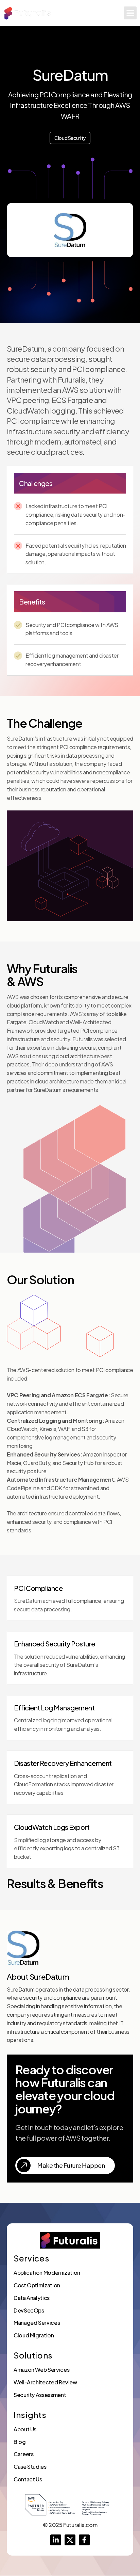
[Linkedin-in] (56, 2540)
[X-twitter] (70, 2540)
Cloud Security (70, 138)
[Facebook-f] (84, 2540)
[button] (130, 13)
